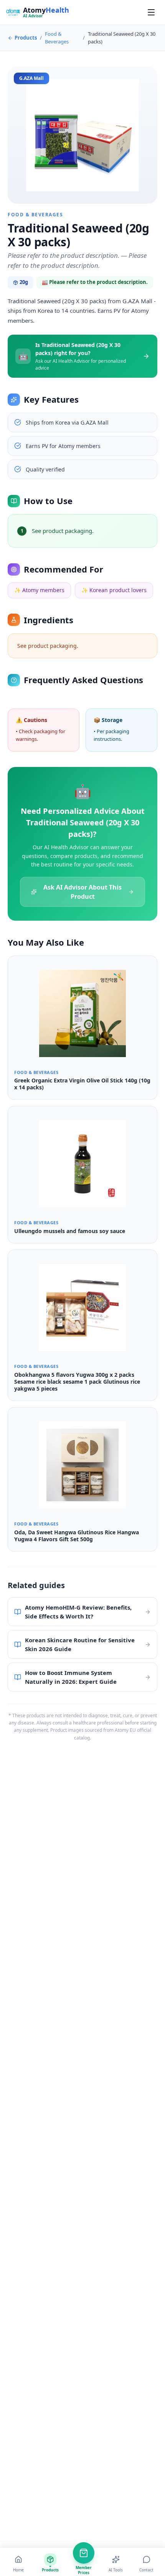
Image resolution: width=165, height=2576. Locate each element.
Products (26, 38)
